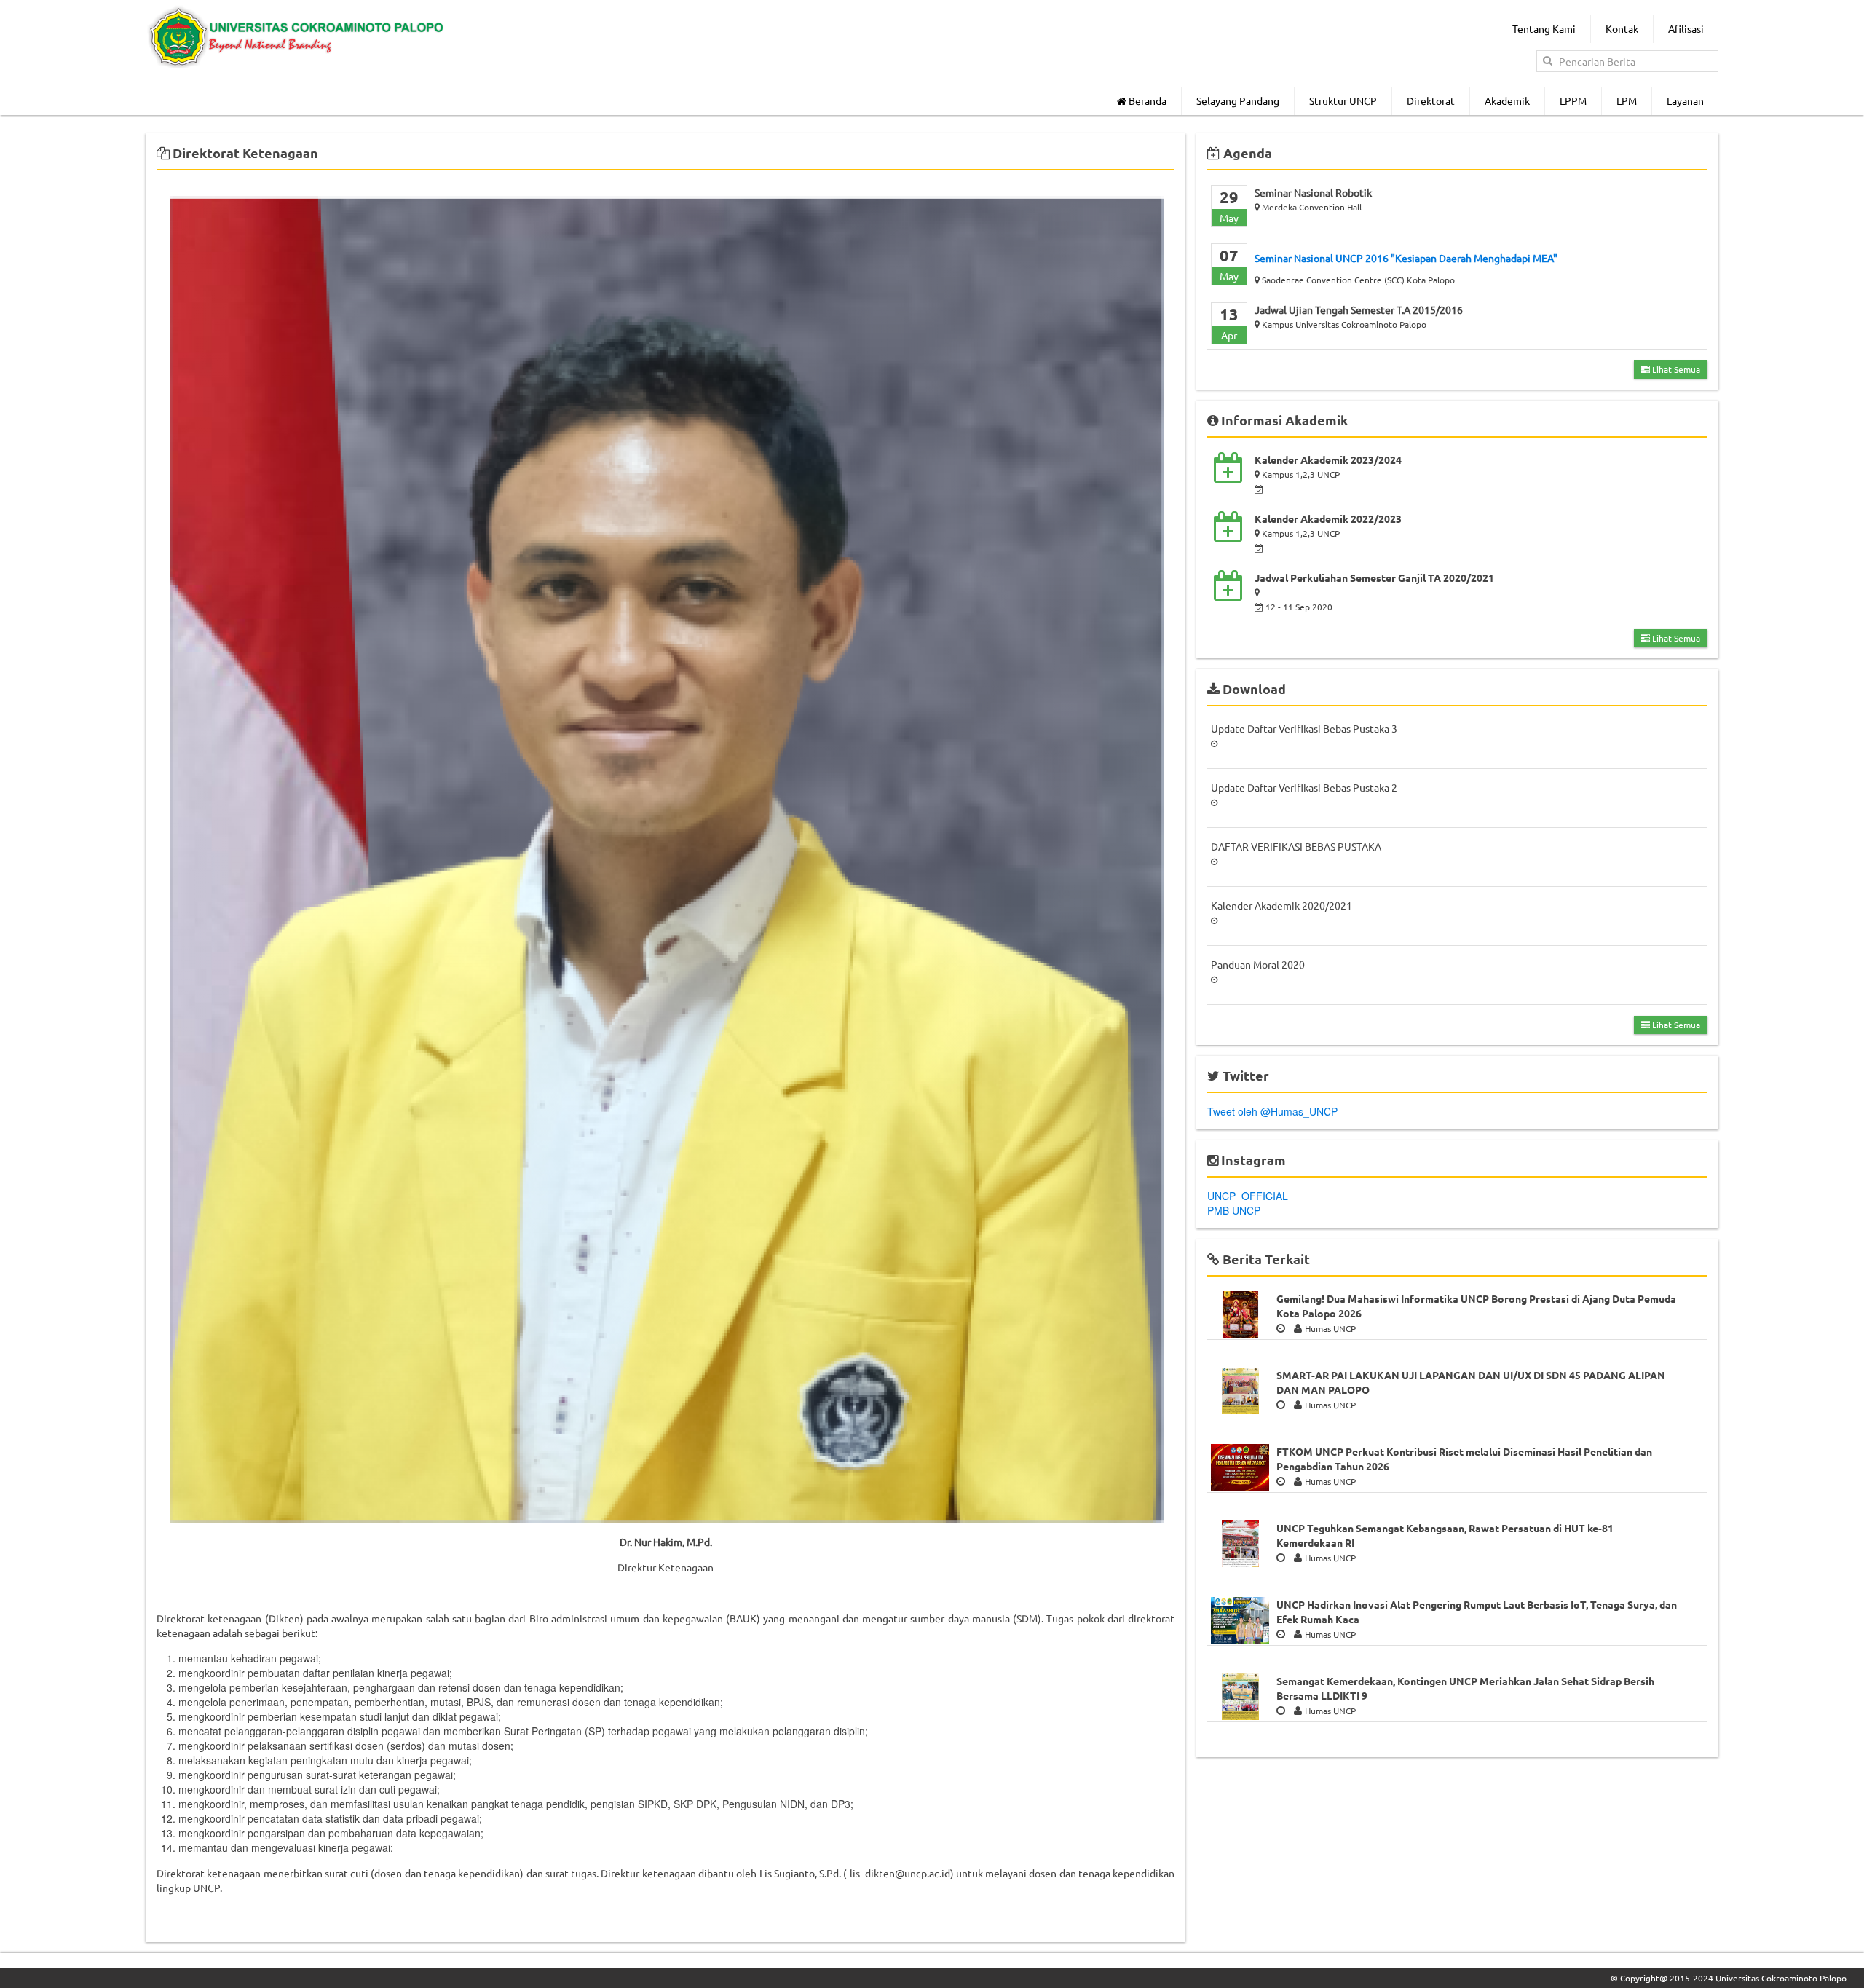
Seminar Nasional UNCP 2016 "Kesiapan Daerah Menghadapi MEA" (1406, 258)
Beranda (1146, 100)
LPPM (1573, 100)
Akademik (1507, 100)
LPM (1627, 100)
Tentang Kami (1544, 28)
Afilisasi (1686, 28)
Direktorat (1431, 100)
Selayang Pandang (1238, 100)
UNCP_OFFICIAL (1248, 1196)
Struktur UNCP (1343, 100)
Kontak (1622, 28)
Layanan (1685, 100)
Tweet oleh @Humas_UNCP (1272, 1111)
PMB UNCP (1234, 1210)
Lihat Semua (1675, 369)
